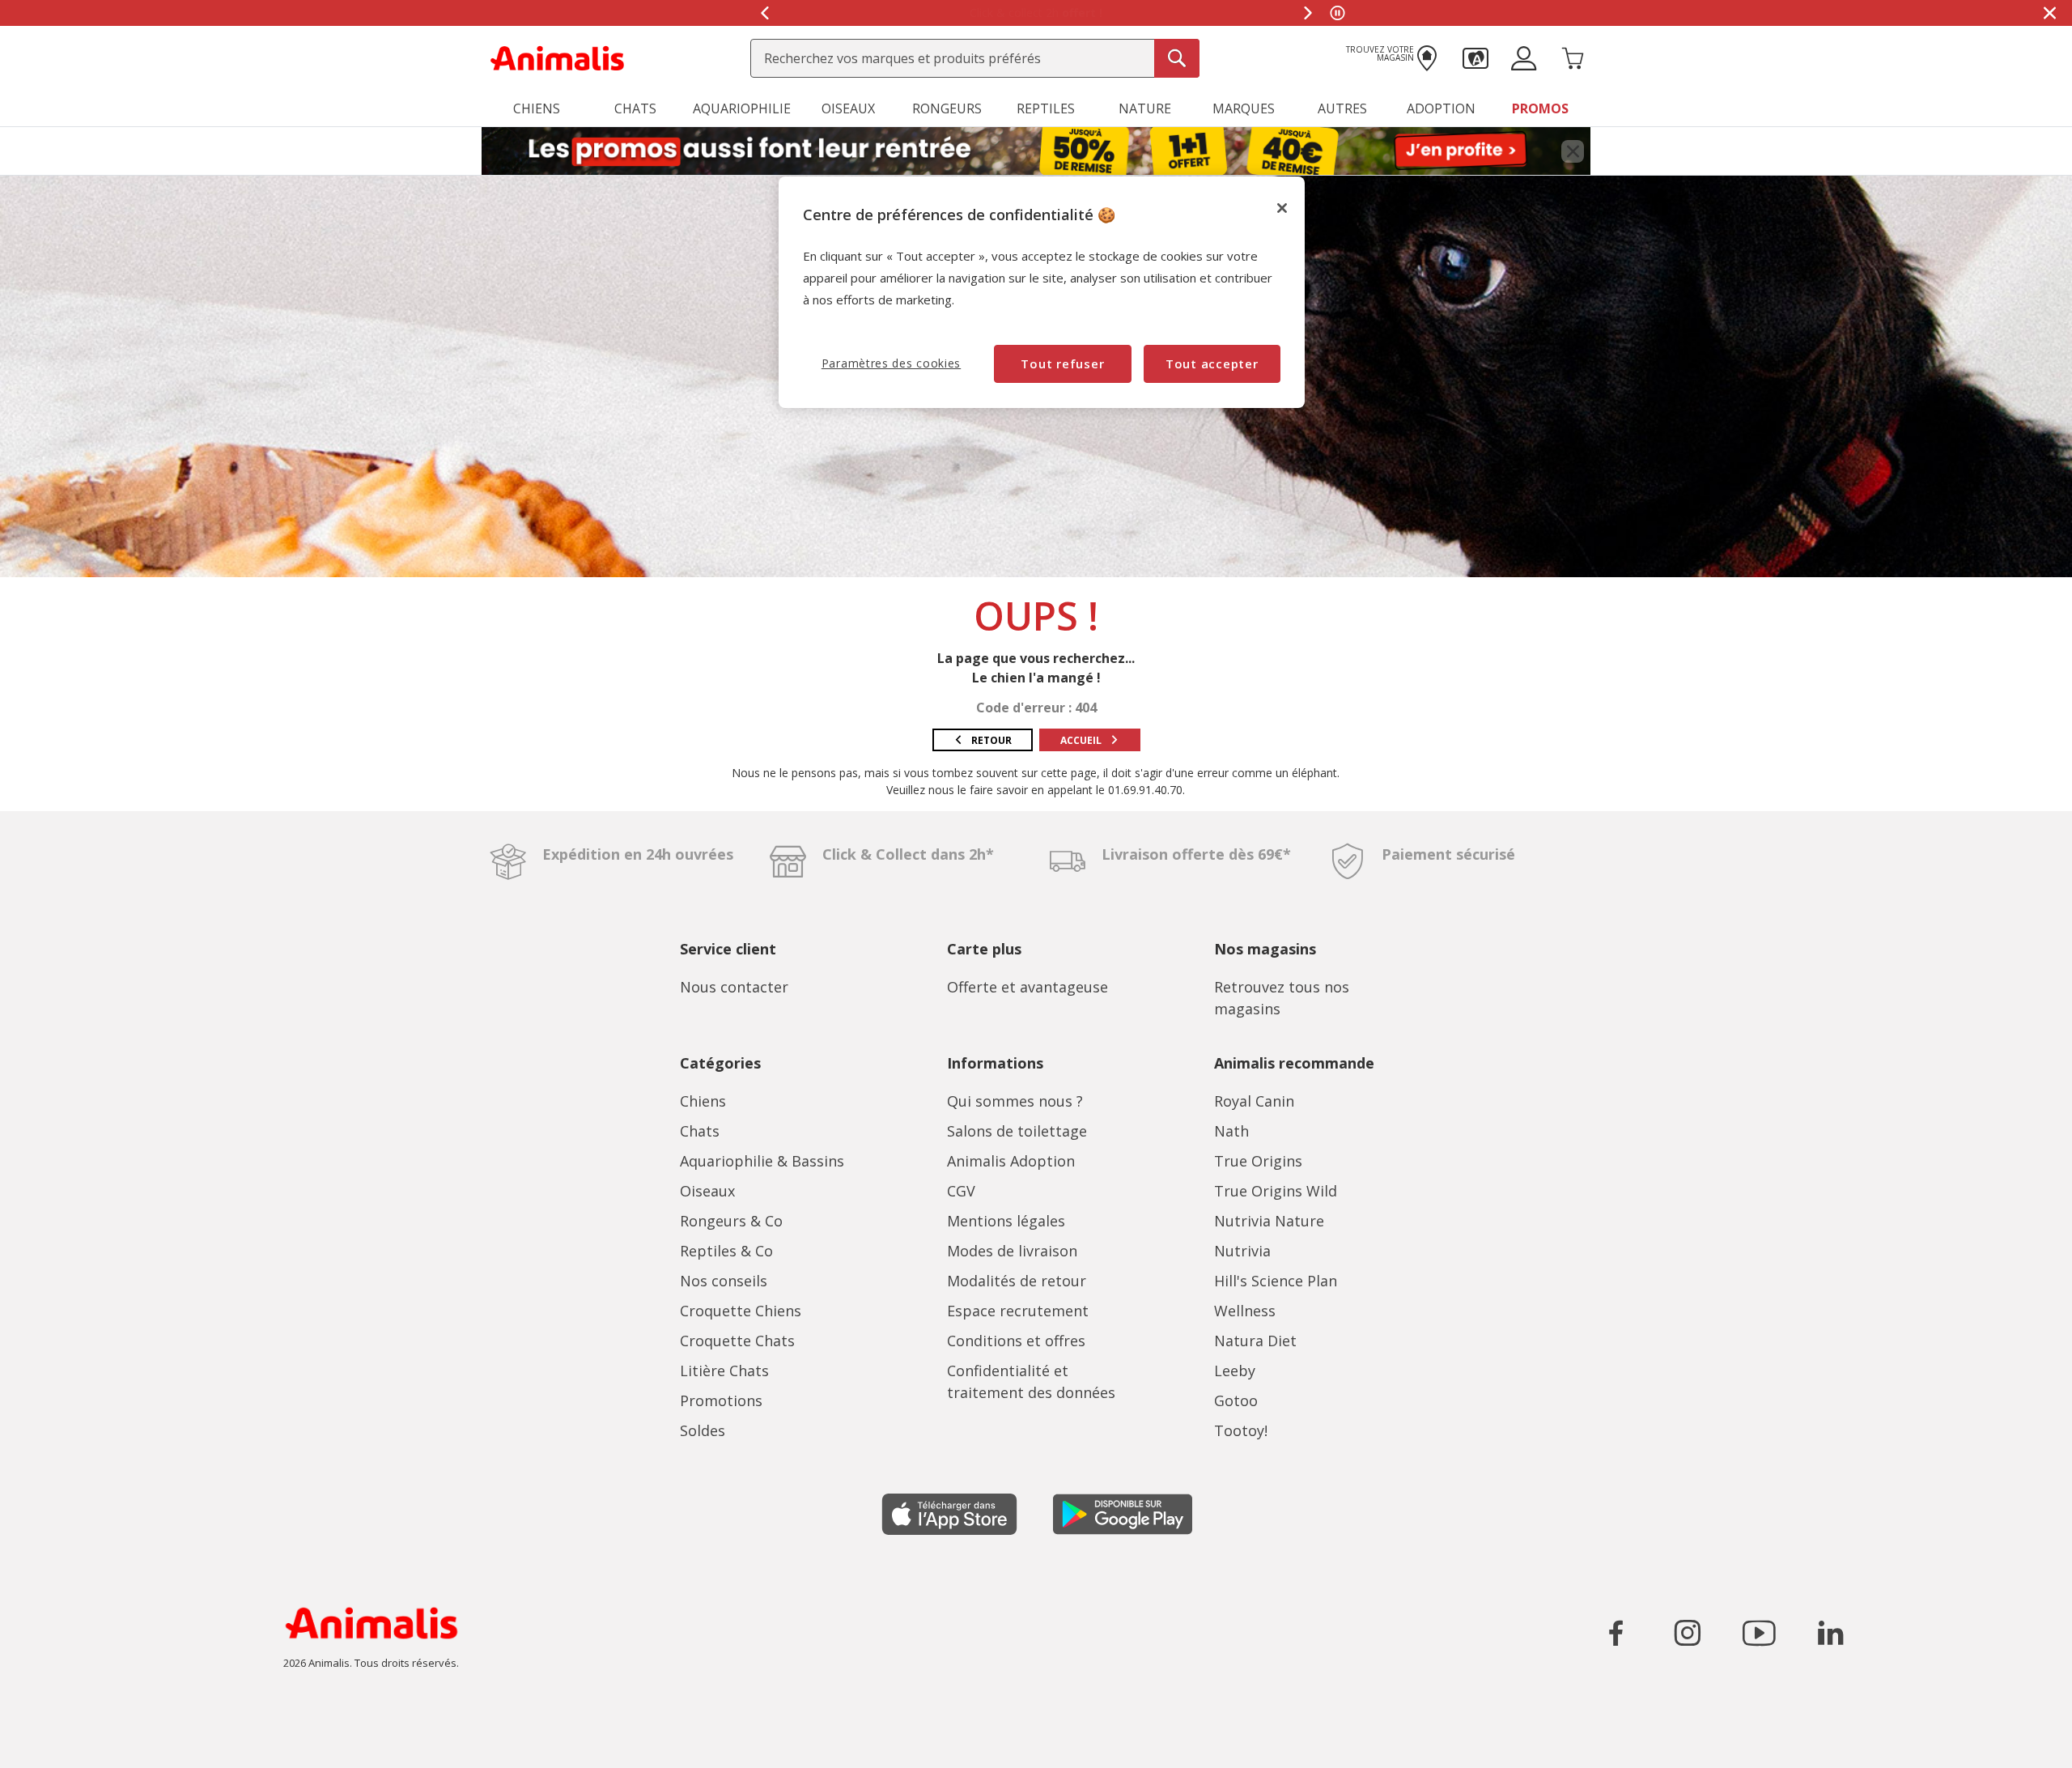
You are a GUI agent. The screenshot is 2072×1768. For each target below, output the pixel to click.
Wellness (1245, 1311)
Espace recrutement (1018, 1311)
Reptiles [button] (1046, 108)
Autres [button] (1342, 108)
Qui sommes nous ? (1015, 1101)
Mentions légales (1006, 1221)
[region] (1042, 292)
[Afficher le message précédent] (764, 13)
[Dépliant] (1036, 151)
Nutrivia (1242, 1251)
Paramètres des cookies (891, 363)
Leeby (1235, 1371)
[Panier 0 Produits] (1573, 57)
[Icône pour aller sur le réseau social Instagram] (1688, 1633)
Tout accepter (1212, 363)
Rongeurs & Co (731, 1221)
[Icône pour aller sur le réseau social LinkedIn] (1830, 1633)
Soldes (703, 1430)
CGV (961, 1191)
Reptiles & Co (726, 1251)
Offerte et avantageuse (1028, 987)
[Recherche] (1177, 58)
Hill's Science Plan (1276, 1281)
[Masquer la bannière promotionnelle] (2049, 13)
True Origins (1258, 1161)
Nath (1231, 1131)
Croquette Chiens (741, 1311)
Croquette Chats (737, 1341)
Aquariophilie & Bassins (762, 1161)
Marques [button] (1244, 108)
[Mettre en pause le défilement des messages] (1337, 13)
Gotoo (1236, 1400)
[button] (1475, 57)
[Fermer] (1282, 208)
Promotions (721, 1400)
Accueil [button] (1081, 740)
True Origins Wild (1276, 1191)
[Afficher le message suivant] (1308, 13)
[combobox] (975, 58)
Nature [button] (1145, 108)
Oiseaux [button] (848, 108)
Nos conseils (724, 1281)
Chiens (703, 1101)
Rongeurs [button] (947, 108)
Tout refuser (1062, 363)
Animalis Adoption (1011, 1161)
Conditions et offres (1016, 1341)
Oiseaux (707, 1191)
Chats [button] (635, 108)
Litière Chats (724, 1371)
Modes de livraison (1012, 1251)
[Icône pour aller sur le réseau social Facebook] (1616, 1633)
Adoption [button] (1441, 108)
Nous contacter (734, 987)
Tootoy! (1241, 1430)
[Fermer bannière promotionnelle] (1573, 151)
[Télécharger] (47, 1742)
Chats (700, 1131)
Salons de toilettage (1017, 1131)
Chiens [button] (537, 108)
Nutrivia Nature (1269, 1221)
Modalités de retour (1017, 1281)
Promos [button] (1540, 108)
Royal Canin (1254, 1101)
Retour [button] (991, 740)
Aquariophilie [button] (742, 108)
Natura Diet (1255, 1341)
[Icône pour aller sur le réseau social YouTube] (1759, 1633)
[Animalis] (557, 57)
